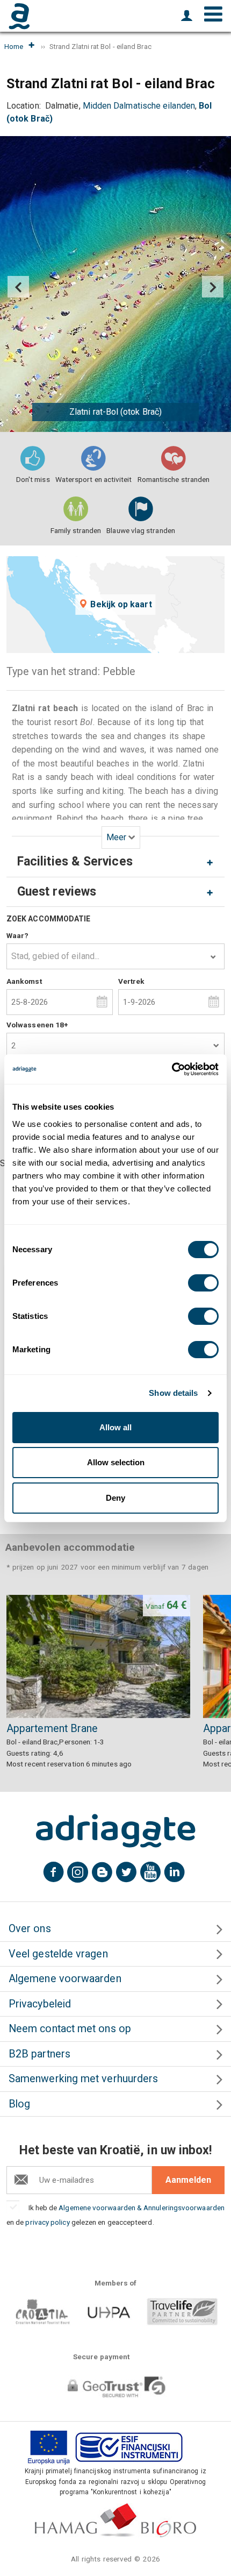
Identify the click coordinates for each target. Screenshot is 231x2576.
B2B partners (39, 2054)
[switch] (203, 1283)
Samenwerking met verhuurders (83, 2079)
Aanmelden (188, 2180)
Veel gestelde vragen (58, 1954)
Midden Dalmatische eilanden (139, 106)
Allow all (115, 1427)
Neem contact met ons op (70, 2029)
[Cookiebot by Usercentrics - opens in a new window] (172, 1069)
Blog (19, 2104)
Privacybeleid (40, 2004)
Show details (173, 1393)
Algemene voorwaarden (65, 1979)
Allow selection (116, 1462)
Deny (115, 1498)
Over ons (30, 1929)
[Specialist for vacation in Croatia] (115, 1831)
